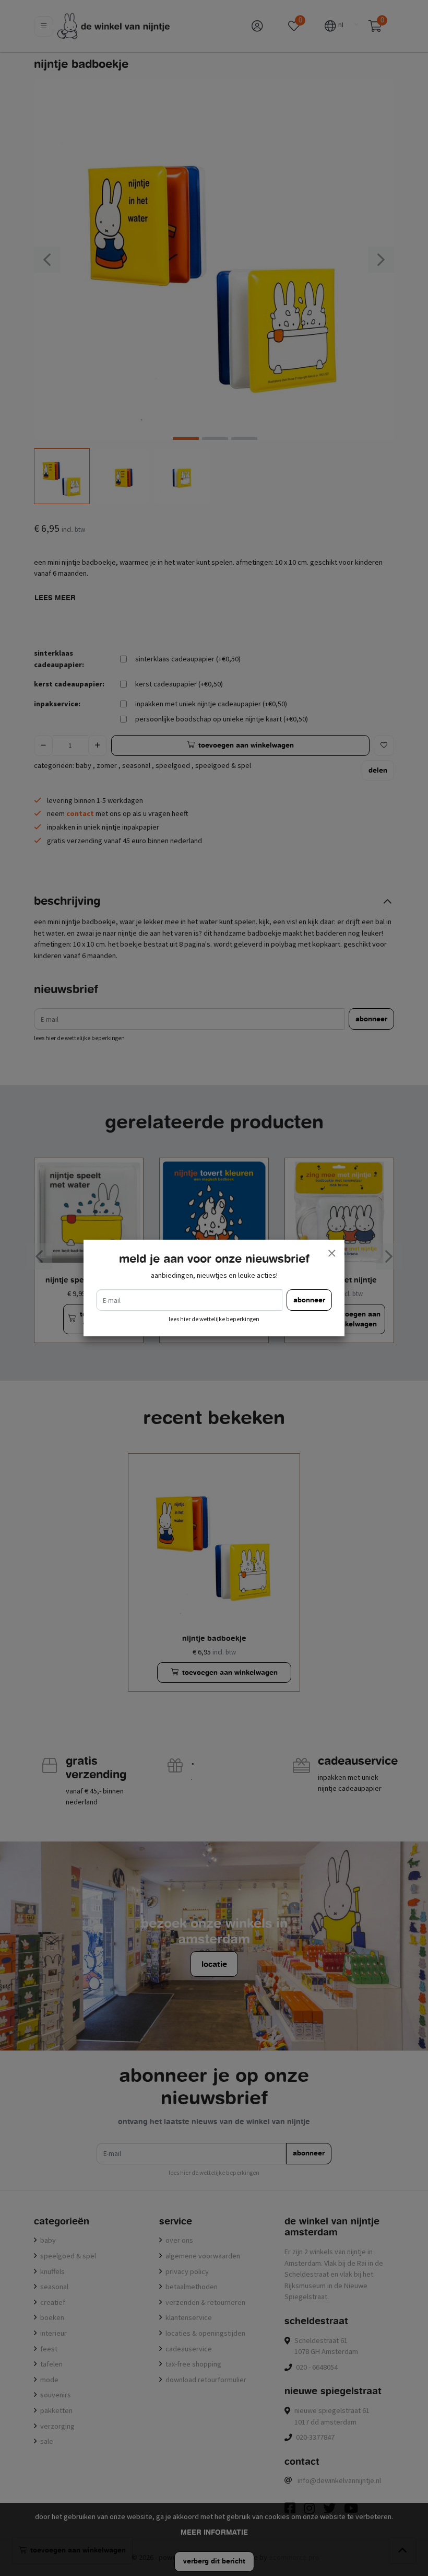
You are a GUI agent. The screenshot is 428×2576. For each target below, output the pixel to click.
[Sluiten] (331, 1253)
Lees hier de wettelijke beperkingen (214, 1319)
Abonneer (309, 1300)
